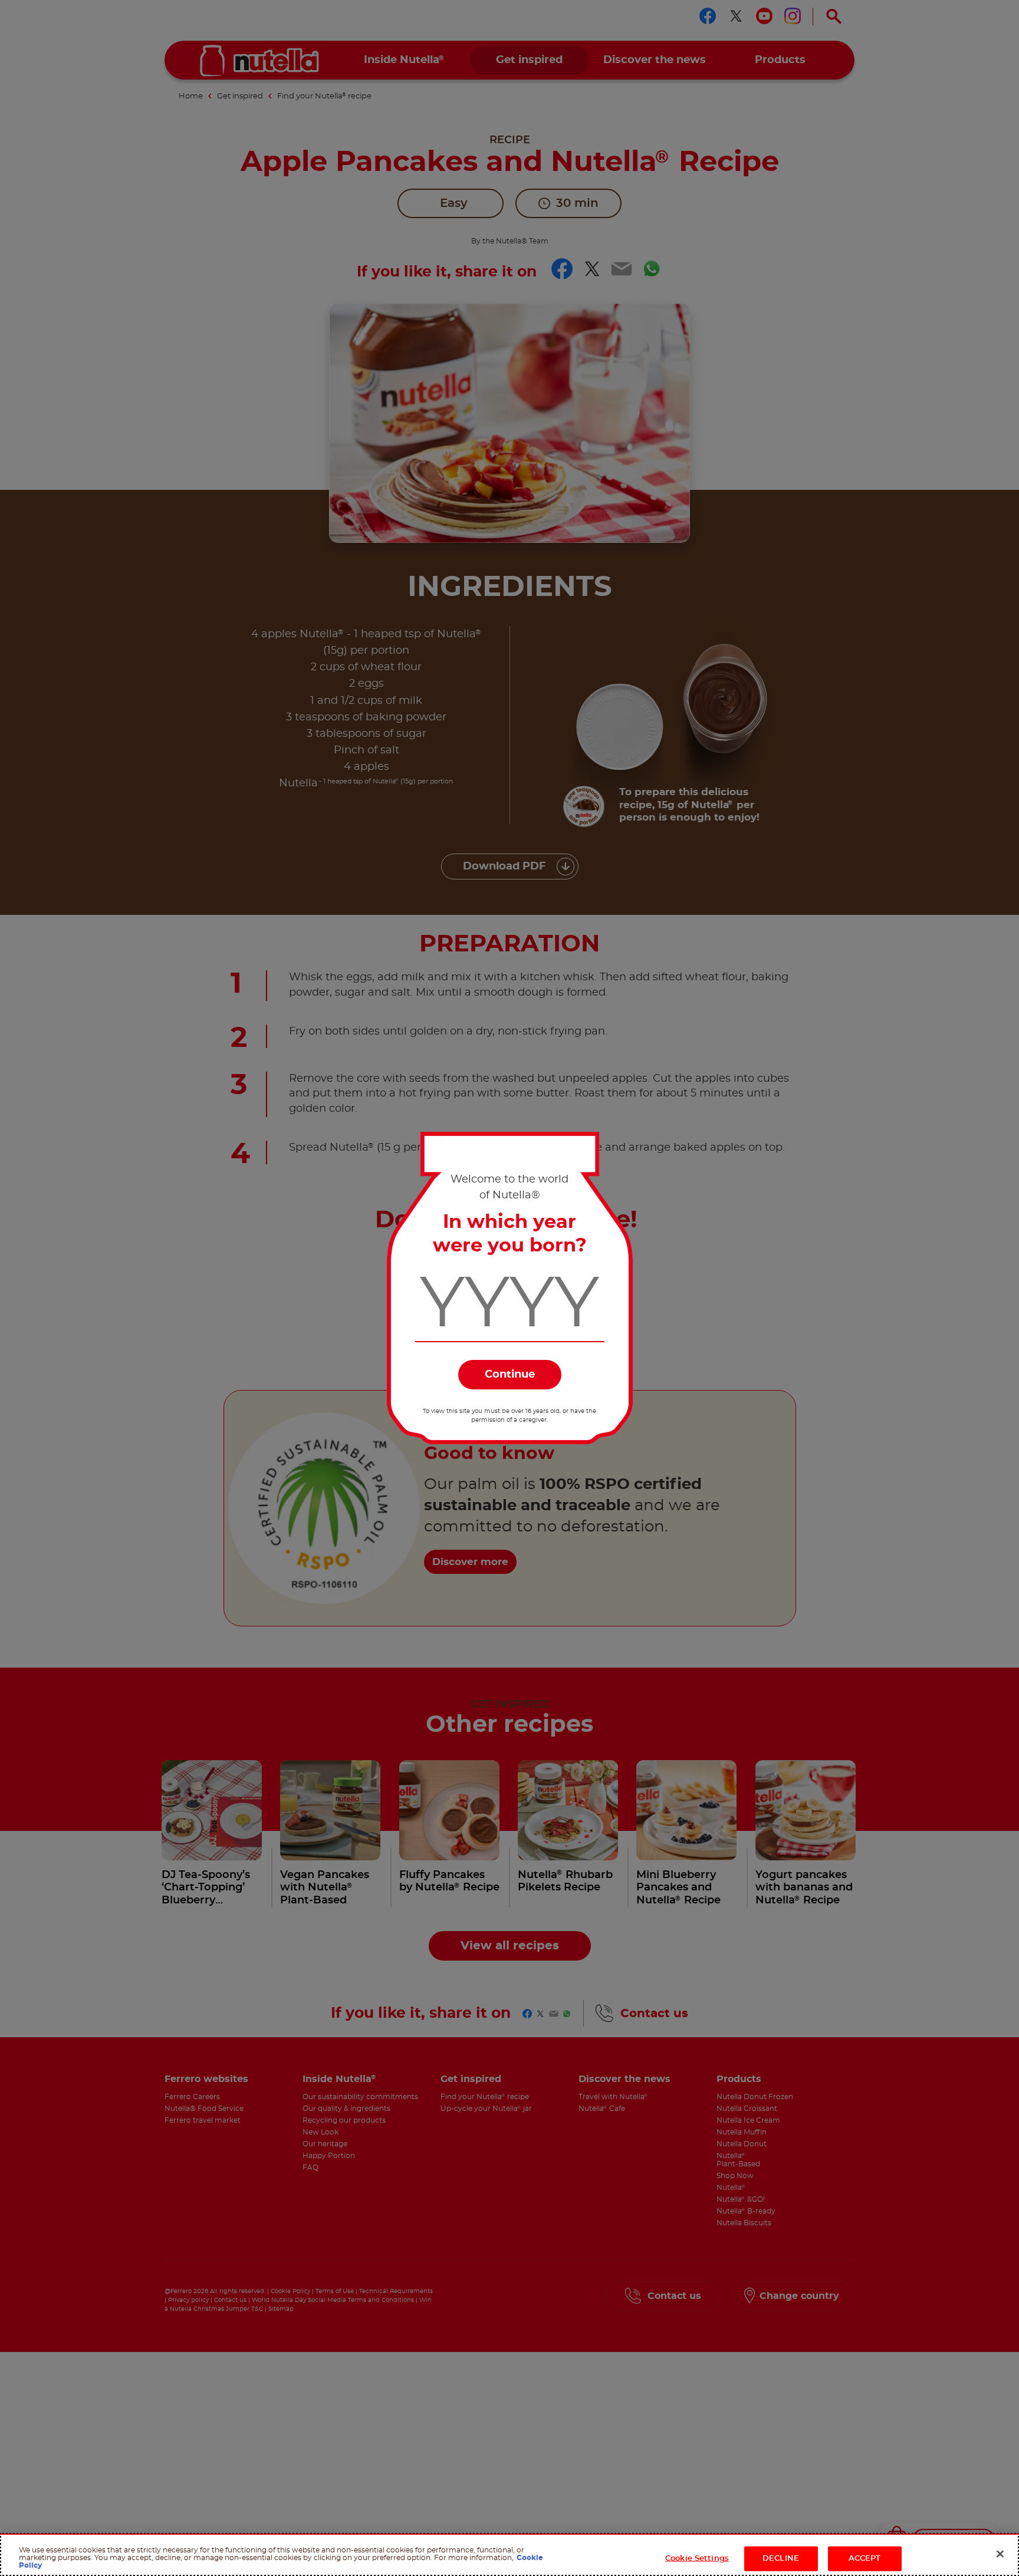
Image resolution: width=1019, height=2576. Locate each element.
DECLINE (781, 2559)
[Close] (1000, 2554)
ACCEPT (865, 2559)
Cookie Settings (697, 2559)
